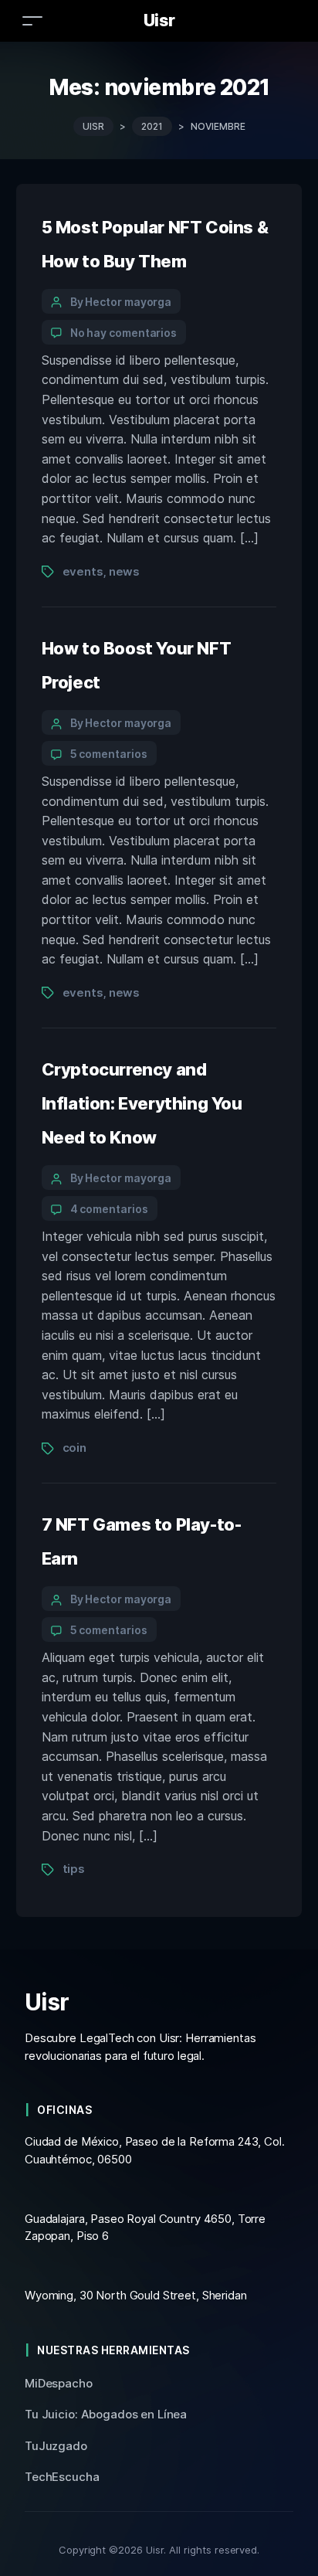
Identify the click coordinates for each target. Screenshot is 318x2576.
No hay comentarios (124, 333)
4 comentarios (109, 1209)
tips (74, 1869)
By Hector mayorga (121, 302)
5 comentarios (109, 754)
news (124, 571)
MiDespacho (59, 2383)
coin (74, 1448)
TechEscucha (62, 2477)
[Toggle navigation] (32, 20)
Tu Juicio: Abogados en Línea (106, 2414)
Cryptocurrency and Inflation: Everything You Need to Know (142, 1103)
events (83, 571)
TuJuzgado (56, 2446)
